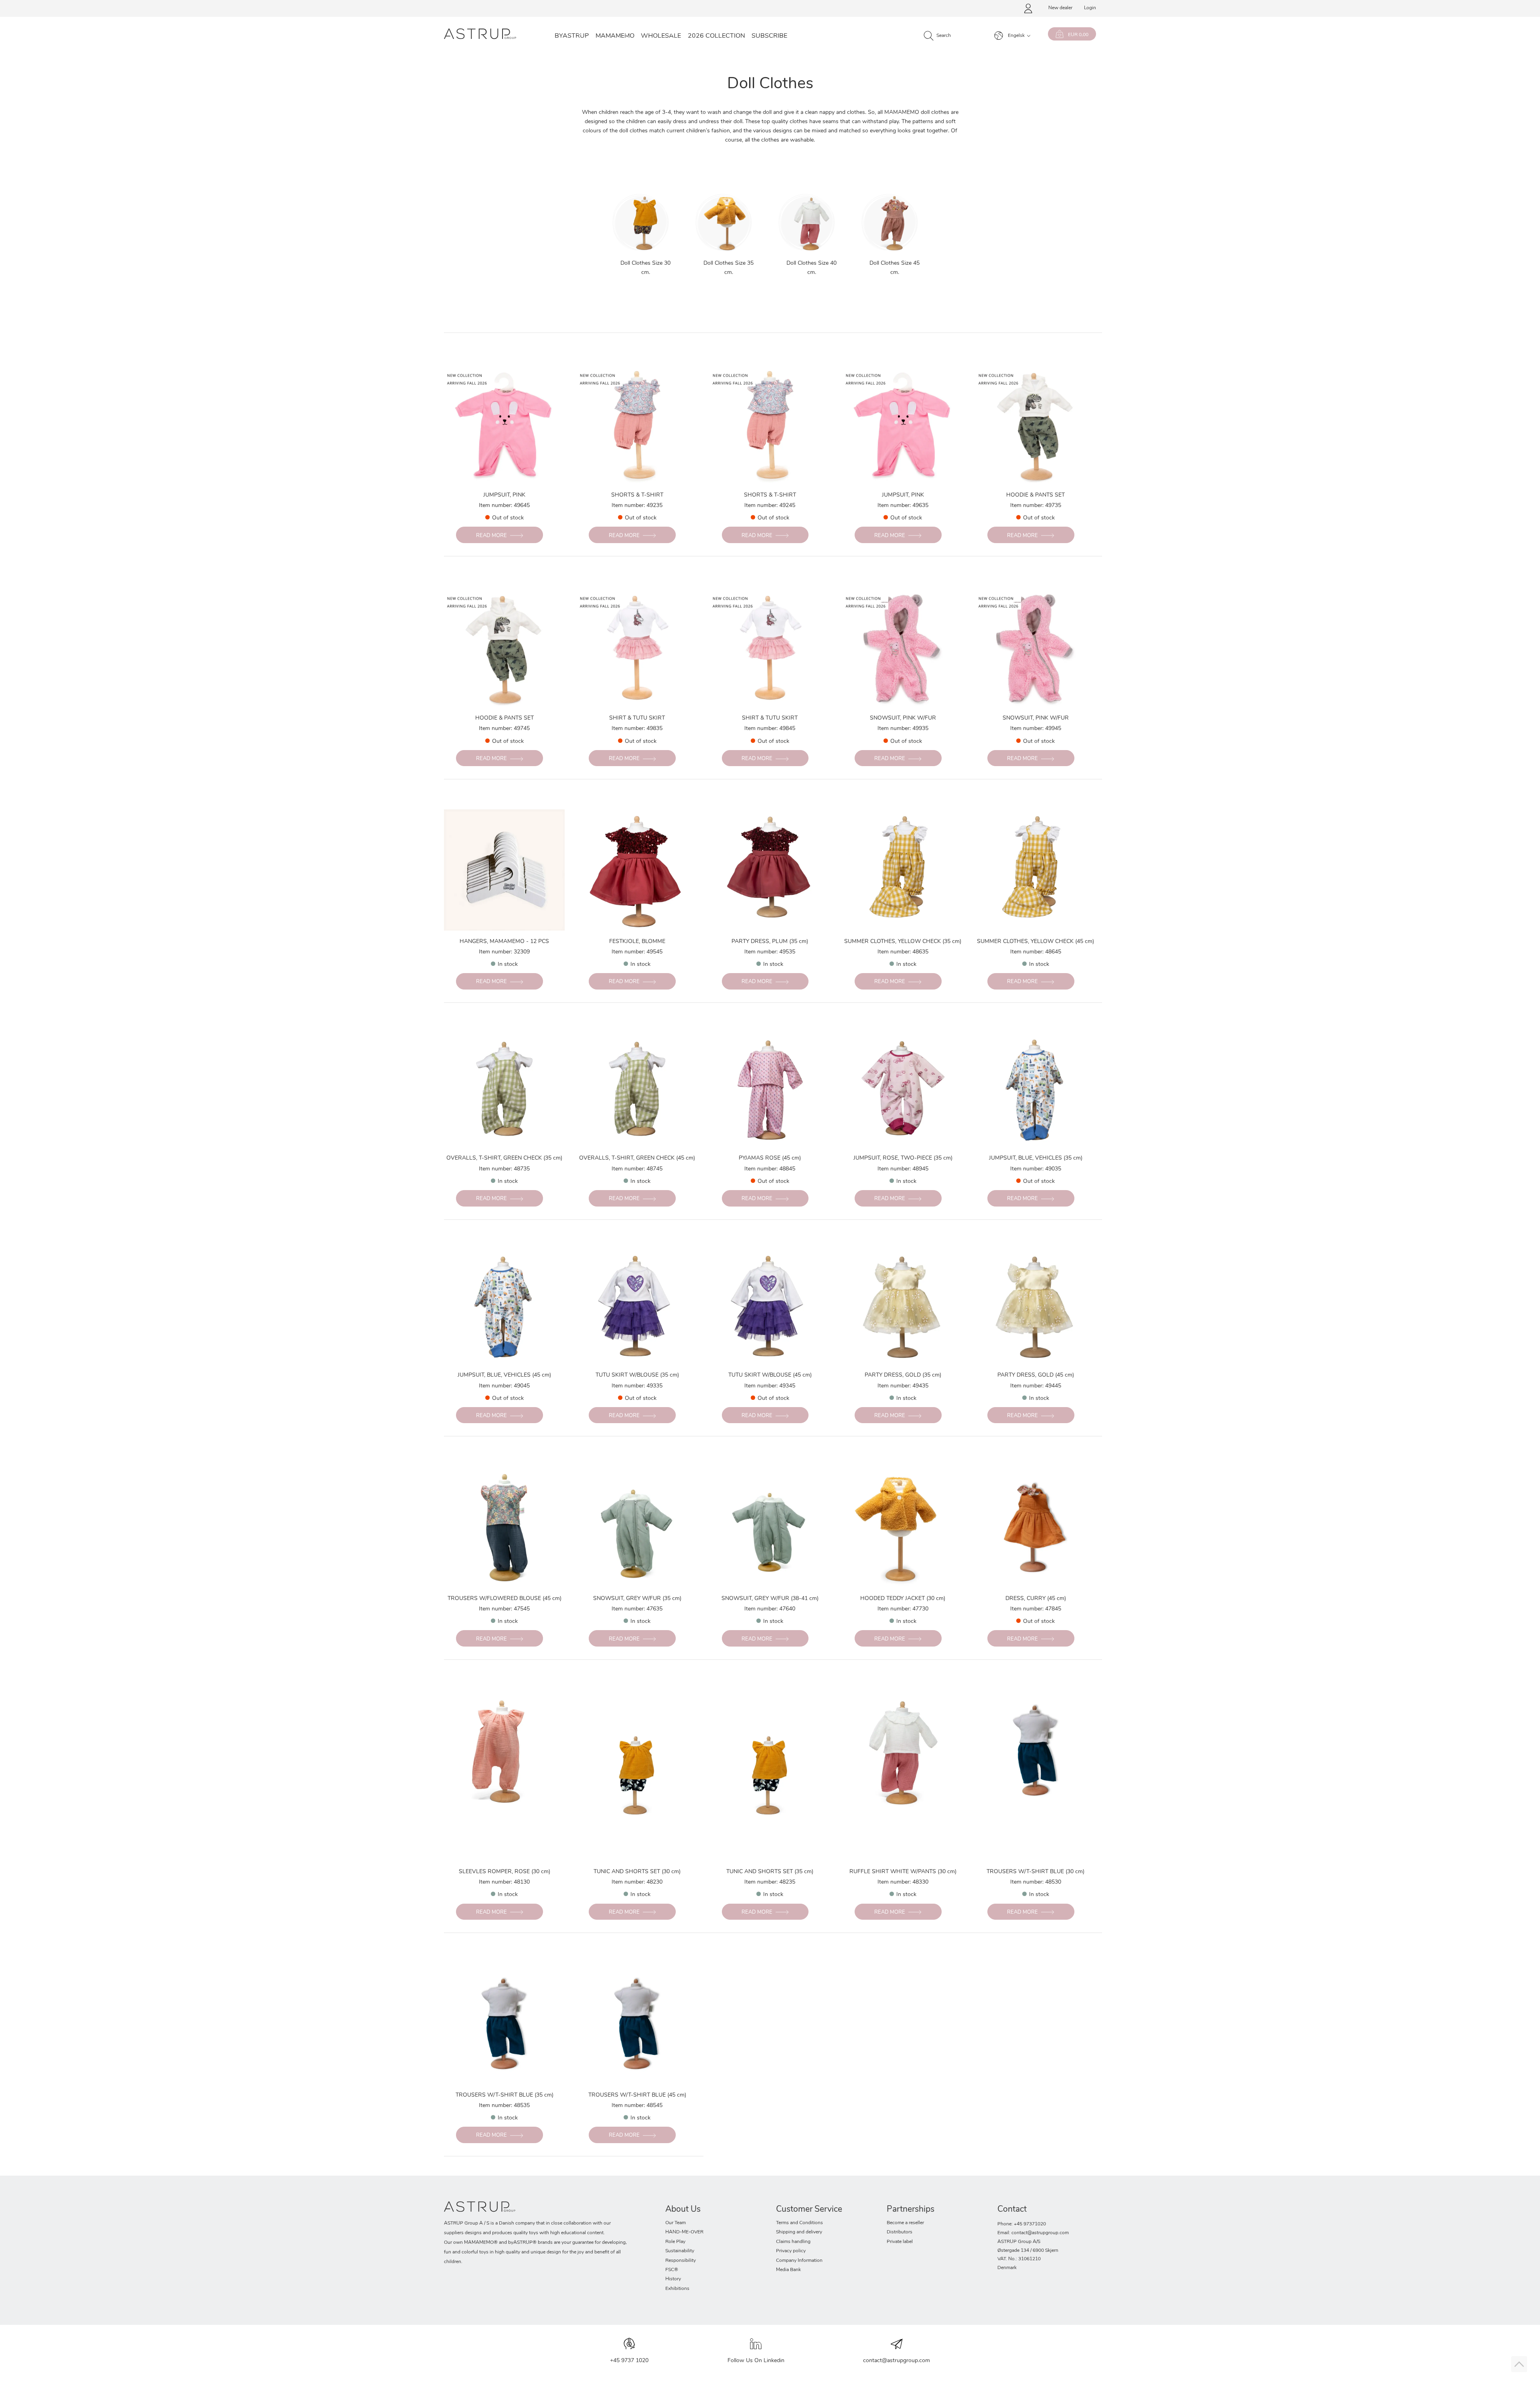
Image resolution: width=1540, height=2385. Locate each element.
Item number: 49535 (770, 952)
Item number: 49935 (903, 729)
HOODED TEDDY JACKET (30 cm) (903, 1599)
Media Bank (788, 2270)
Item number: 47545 (504, 1609)
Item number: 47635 (637, 1609)
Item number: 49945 (1036, 729)
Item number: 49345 (770, 1386)
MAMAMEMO (615, 36)
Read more (491, 536)
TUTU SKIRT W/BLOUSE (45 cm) (770, 1375)
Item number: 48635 (903, 952)
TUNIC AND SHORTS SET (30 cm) (637, 1872)
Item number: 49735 (1036, 506)
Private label (900, 2242)
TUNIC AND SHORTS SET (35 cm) (770, 1872)
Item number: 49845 (770, 729)
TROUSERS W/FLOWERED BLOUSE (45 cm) (505, 1599)
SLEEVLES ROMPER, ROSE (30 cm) (505, 1872)
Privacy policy (791, 2251)
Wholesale (661, 36)
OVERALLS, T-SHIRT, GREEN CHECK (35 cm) (504, 1158)
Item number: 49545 (637, 952)
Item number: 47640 (770, 1609)
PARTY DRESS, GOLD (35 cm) (903, 1375)
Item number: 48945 (903, 1169)
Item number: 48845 (770, 1169)
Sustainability (680, 2251)
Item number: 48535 (504, 2106)
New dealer (1060, 8)
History (673, 2279)
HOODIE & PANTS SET (1035, 495)
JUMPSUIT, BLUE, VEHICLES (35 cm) (1036, 1158)
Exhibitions (677, 2289)
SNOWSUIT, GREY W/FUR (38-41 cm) (770, 1599)
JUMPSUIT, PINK (504, 495)
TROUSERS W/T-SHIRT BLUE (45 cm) (637, 2095)
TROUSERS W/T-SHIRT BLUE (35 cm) (505, 2095)
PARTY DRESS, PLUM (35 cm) (770, 942)
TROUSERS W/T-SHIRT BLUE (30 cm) (1035, 1872)
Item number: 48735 (504, 1169)
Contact (1012, 2210)
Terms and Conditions (799, 2223)
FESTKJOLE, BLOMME (637, 942)
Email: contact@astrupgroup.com (1033, 2233)
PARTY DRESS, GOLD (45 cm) (1036, 1375)
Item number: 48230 (637, 1882)
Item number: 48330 (903, 1882)
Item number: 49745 (504, 729)
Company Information (799, 2261)
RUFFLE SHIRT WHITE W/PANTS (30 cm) (903, 1872)
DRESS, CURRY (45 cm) (1036, 1599)
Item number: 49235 (637, 506)
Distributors (900, 2232)
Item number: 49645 (504, 506)
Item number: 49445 (1036, 1386)
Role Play (675, 2242)
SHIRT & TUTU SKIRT (637, 718)
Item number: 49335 (637, 1386)
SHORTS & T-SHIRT (637, 495)
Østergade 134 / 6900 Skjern (1028, 2251)
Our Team (676, 2223)
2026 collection (716, 36)
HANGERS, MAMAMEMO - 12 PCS (504, 942)
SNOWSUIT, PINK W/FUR (903, 718)
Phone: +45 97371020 (1022, 2224)
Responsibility (681, 2261)
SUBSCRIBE (769, 36)
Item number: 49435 (903, 1386)
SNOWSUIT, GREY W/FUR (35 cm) (637, 1599)
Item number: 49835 (637, 729)
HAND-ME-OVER (684, 2232)
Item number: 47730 (903, 1609)
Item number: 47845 (1036, 1609)
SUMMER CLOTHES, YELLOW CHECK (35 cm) (903, 942)
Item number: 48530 (1036, 1882)
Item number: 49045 (504, 1386)
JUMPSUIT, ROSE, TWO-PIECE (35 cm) (903, 1158)
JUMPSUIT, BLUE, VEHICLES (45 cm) (504, 1375)
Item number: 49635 (903, 506)
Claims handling (793, 2242)
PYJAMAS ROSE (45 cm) (770, 1158)
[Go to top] (1519, 2364)
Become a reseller (905, 2223)
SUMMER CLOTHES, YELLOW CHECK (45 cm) (1035, 942)
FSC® (672, 2270)
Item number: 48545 (637, 2106)
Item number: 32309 (504, 952)
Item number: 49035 (1036, 1169)
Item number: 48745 (637, 1169)
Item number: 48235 (770, 1882)
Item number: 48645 (1036, 952)
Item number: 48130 (504, 1882)
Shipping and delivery (799, 2232)
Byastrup (572, 36)
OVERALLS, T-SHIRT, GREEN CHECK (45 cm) (637, 1158)
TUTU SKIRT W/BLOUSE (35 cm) (637, 1375)
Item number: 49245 (770, 506)
